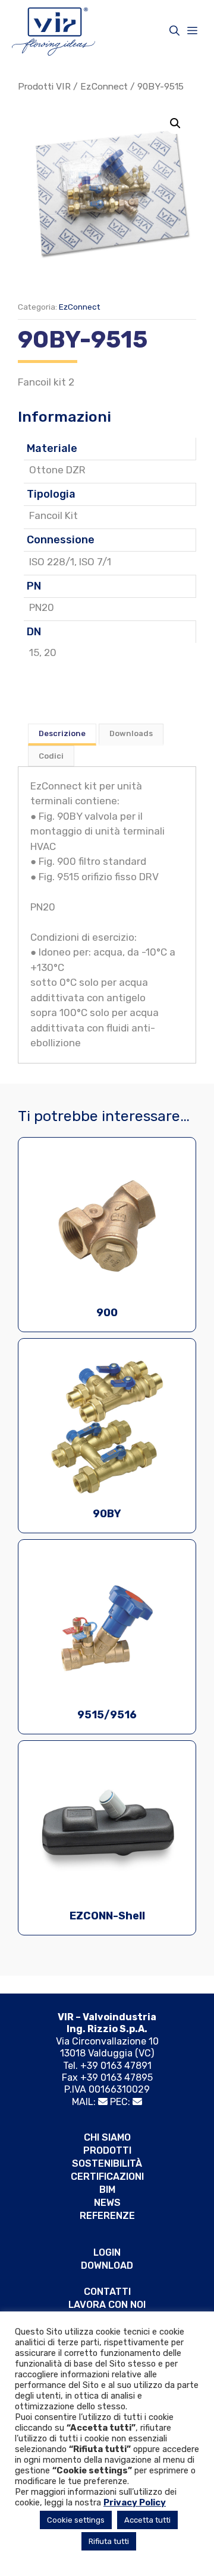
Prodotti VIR (44, 86)
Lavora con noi (107, 2305)
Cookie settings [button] (76, 2520)
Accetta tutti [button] (147, 2520)
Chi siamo (107, 2137)
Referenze (107, 2216)
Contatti (107, 2292)
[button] (175, 123)
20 (50, 652)
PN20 (42, 607)
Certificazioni (107, 2177)
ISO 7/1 (95, 562)
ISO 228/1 (52, 562)
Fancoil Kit (53, 515)
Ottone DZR (57, 470)
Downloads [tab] (131, 733)
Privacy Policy (135, 2502)
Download (107, 2265)
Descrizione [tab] (62, 733)
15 (34, 652)
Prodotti (107, 2150)
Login (107, 2252)
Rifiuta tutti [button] (109, 2541)
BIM (107, 2190)
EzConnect (104, 86)
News (107, 2203)
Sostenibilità (107, 2163)
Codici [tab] (51, 756)
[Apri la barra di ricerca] (174, 31)
